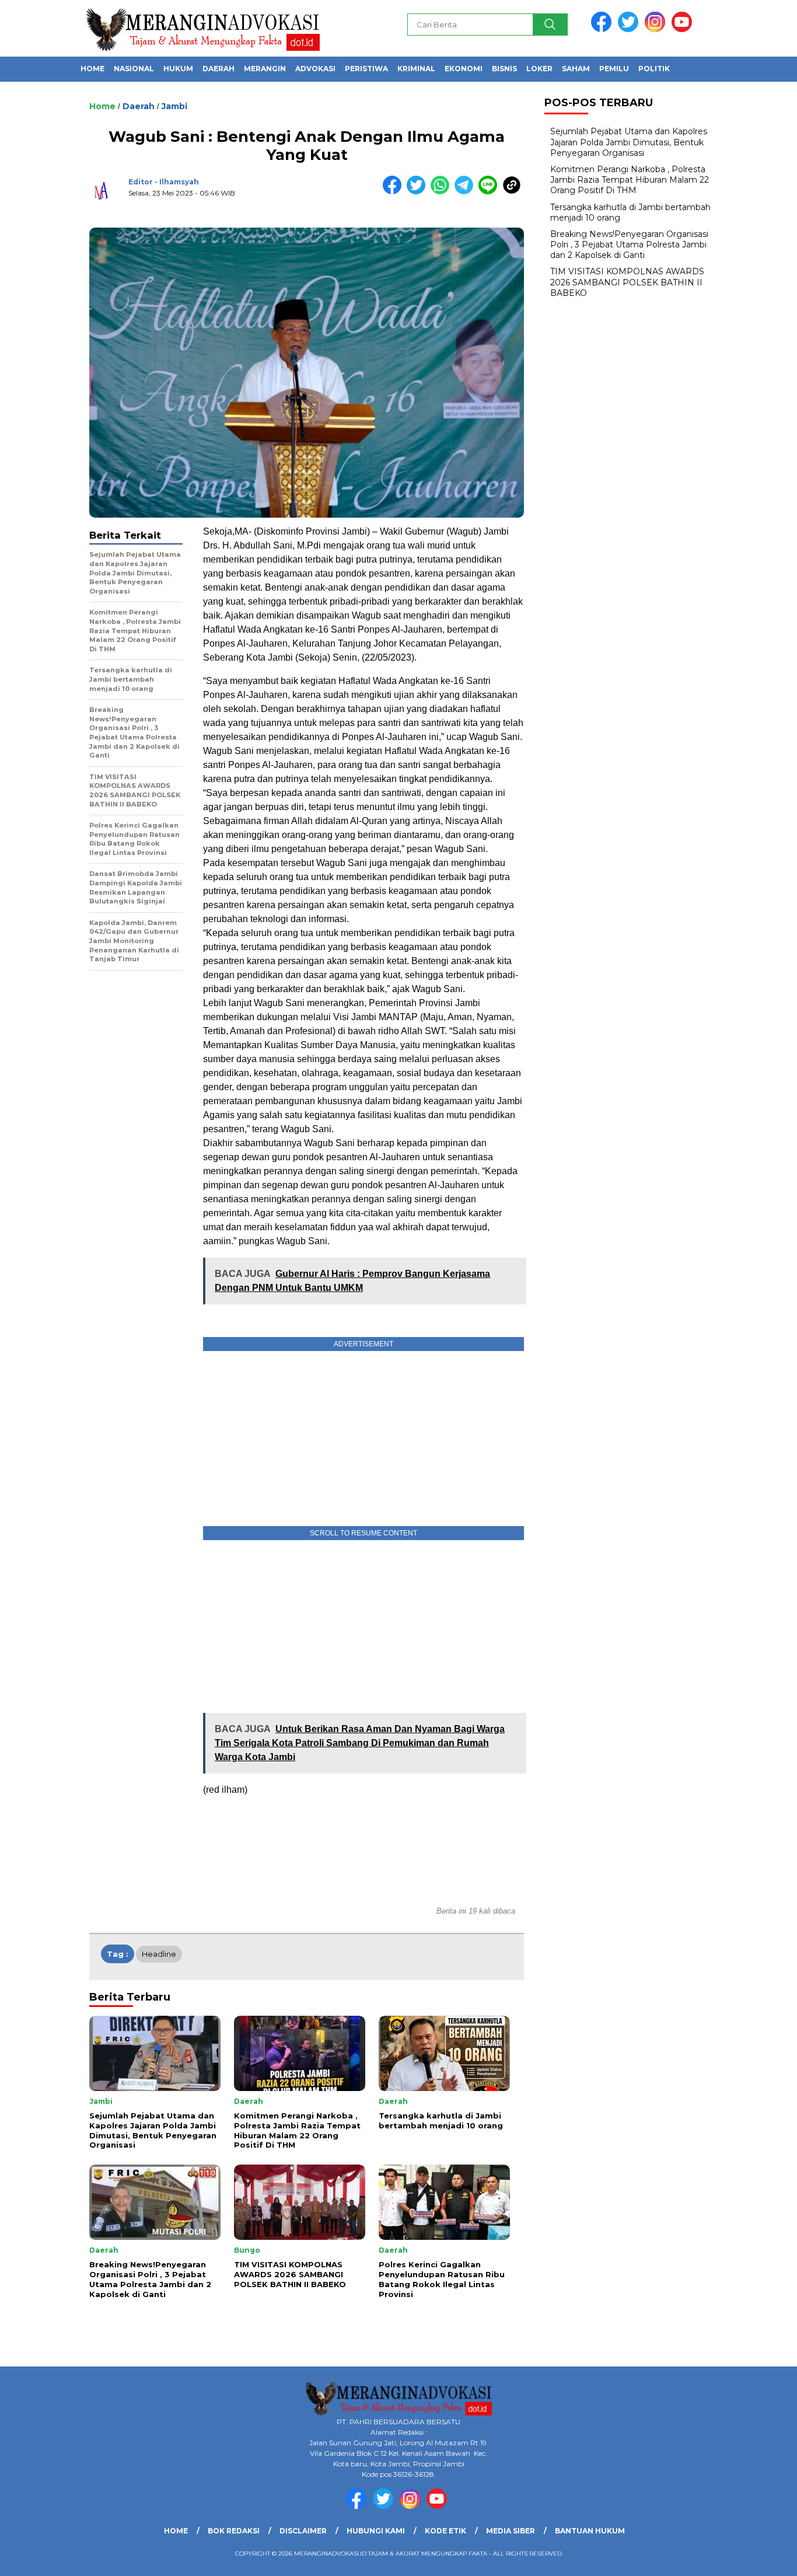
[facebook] (603, 29)
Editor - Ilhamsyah (164, 182)
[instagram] (657, 29)
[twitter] (630, 29)
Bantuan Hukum (590, 2531)
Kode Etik (445, 2531)
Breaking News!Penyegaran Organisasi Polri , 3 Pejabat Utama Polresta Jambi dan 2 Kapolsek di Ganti (629, 245)
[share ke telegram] (466, 192)
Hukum (178, 69)
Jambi (174, 106)
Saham (576, 69)
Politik (654, 69)
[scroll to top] (763, 2558)
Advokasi (315, 69)
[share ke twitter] (419, 192)
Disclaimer (303, 2531)
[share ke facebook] (395, 192)
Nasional (134, 69)
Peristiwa (366, 69)
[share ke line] (490, 192)
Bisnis (504, 69)
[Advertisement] (363, 1626)
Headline (159, 1954)
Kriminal (416, 69)
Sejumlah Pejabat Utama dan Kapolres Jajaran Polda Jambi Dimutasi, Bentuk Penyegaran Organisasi (629, 142)
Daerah (219, 69)
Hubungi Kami (376, 2531)
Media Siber (511, 2531)
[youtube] (684, 29)
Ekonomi (464, 69)
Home (92, 69)
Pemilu (614, 69)
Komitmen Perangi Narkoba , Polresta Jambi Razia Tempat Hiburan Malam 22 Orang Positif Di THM (630, 180)
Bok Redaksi (234, 2531)
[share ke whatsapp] (443, 192)
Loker (539, 69)
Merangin (265, 69)
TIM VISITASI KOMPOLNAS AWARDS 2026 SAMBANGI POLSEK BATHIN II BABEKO (627, 282)
